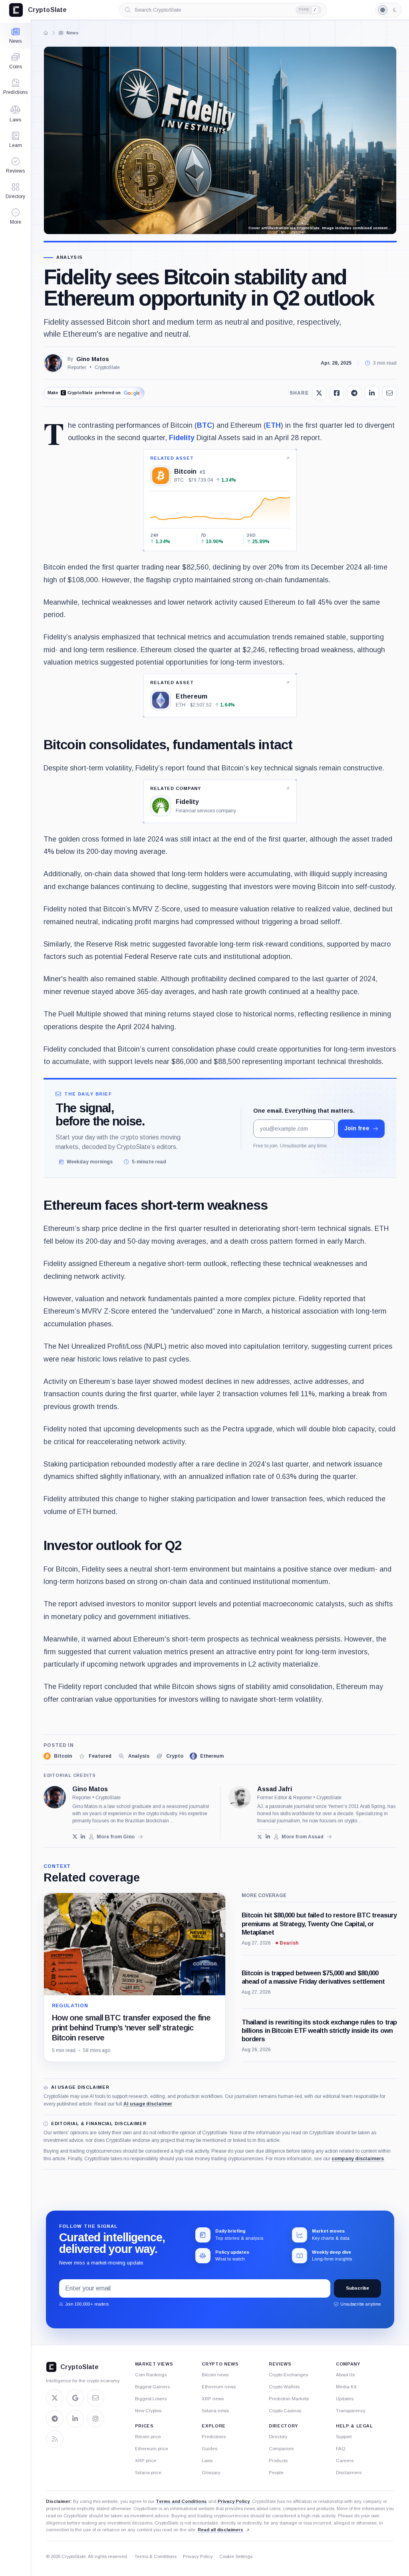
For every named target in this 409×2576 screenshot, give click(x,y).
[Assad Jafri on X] (260, 1837)
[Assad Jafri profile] (240, 1797)
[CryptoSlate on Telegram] (55, 2419)
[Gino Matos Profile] (53, 363)
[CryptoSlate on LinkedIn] (75, 2419)
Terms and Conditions (181, 2501)
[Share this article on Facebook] (337, 393)
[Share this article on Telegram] (354, 393)
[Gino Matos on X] (75, 1837)
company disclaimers (358, 2159)
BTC (204, 425)
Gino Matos (93, 359)
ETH (273, 425)
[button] (15, 216)
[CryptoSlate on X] (55, 2398)
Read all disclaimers (220, 2530)
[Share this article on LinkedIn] (372, 393)
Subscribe (357, 2288)
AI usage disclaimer (148, 2104)
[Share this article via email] (389, 393)
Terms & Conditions (156, 2556)
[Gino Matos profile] (55, 1797)
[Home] (46, 33)
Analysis (70, 257)
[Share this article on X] (319, 393)
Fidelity (182, 438)
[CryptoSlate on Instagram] (95, 2419)
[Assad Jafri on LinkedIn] (268, 1837)
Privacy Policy (234, 2501)
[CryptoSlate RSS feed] (55, 2439)
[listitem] (58, 1756)
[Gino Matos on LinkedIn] (83, 1837)
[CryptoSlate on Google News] (75, 2398)
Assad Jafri (275, 1789)
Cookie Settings (236, 2556)
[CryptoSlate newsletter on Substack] (95, 2398)
